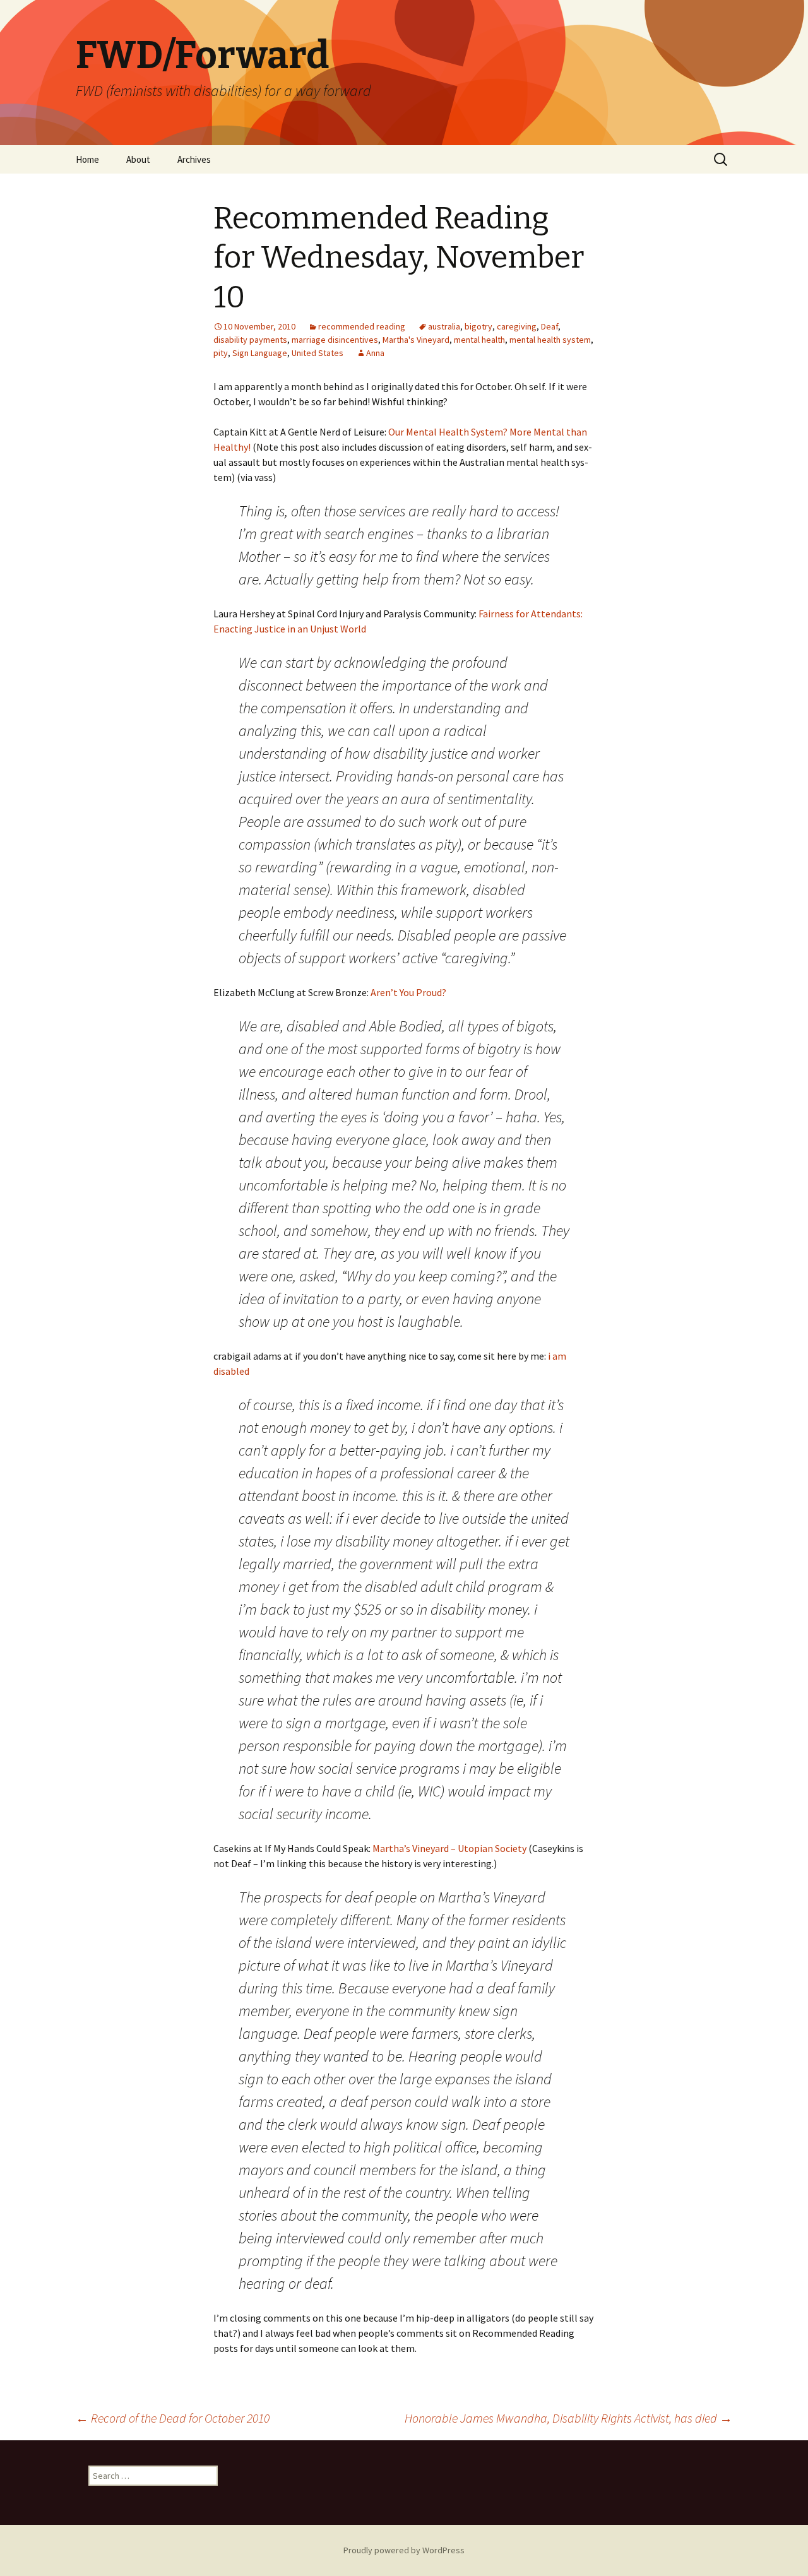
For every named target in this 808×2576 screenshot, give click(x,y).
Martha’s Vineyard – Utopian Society (449, 1848)
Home (87, 159)
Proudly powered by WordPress (404, 2550)
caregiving (517, 326)
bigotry (478, 326)
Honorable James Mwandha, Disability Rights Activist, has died (568, 2418)
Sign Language (260, 353)
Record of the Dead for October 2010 (173, 2418)
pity (221, 353)
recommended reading (362, 326)
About (138, 159)
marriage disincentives (335, 340)
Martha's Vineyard (416, 340)
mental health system (550, 340)
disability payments (250, 340)
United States (318, 353)
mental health (479, 340)
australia (444, 326)
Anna (375, 353)
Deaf (550, 326)
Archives (194, 159)
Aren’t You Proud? (408, 992)
